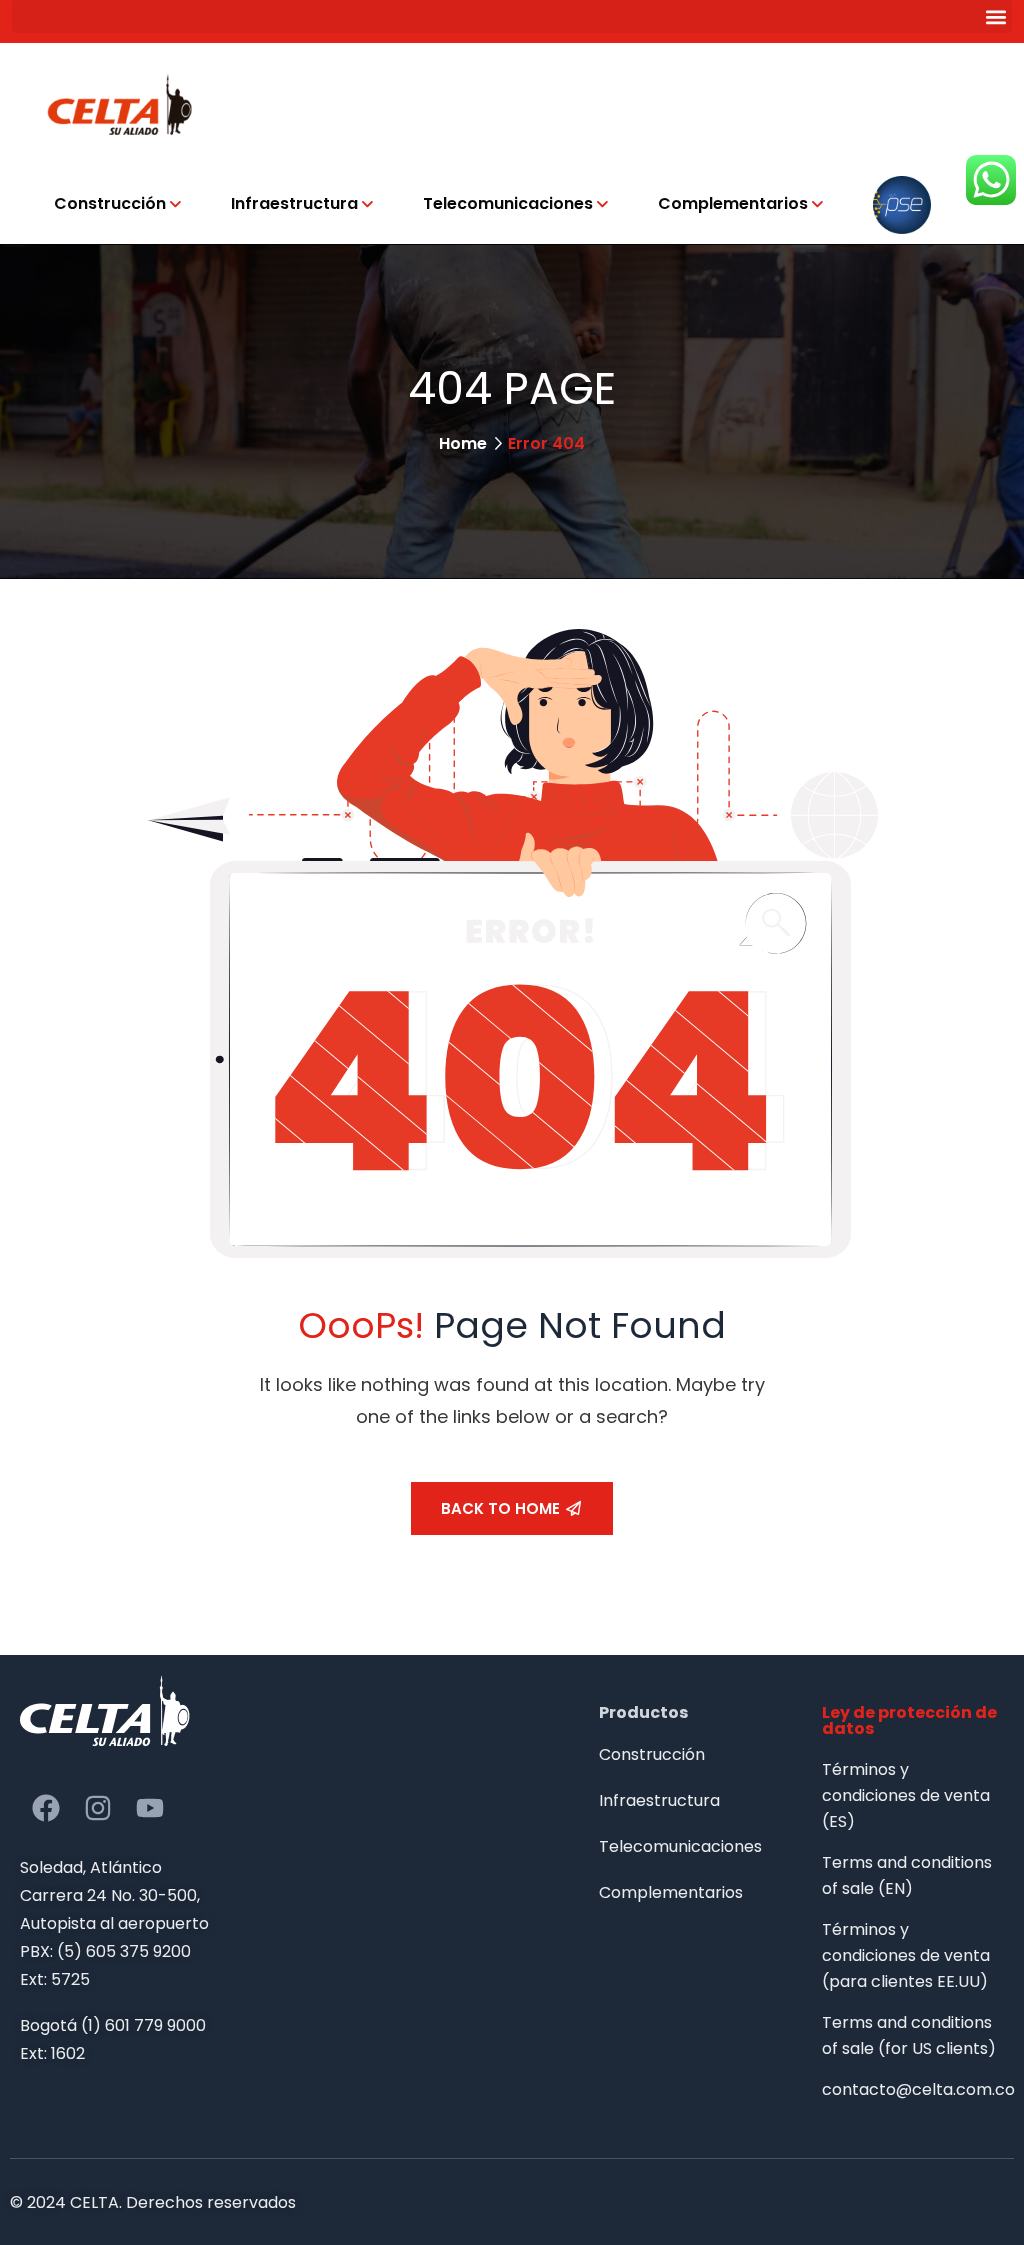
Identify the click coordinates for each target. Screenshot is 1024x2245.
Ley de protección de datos (909, 1720)
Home (463, 443)
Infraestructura (294, 203)
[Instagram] (98, 1808)
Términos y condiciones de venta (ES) (906, 1795)
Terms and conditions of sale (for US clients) (909, 2035)
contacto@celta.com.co (913, 2089)
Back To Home (500, 1508)
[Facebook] (46, 1808)
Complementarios (733, 203)
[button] (512, 16)
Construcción (110, 203)
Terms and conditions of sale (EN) (907, 1875)
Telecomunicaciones (508, 203)
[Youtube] (150, 1808)
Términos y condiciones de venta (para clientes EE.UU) (906, 1955)
